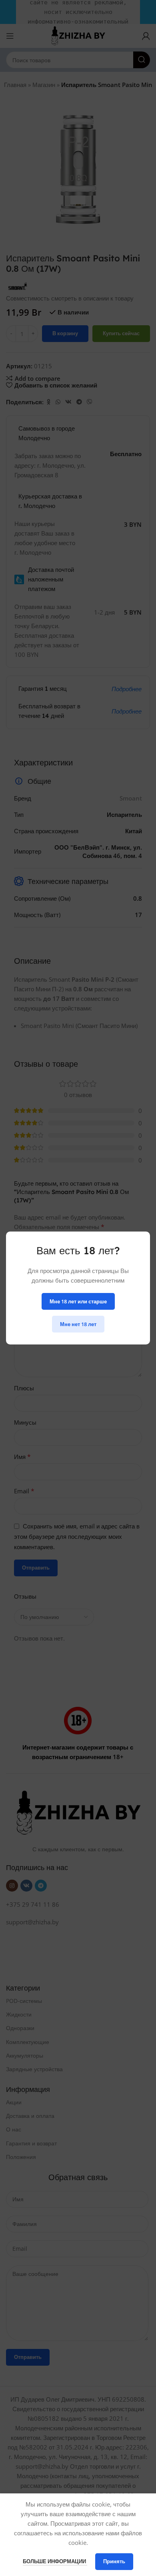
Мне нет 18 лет (78, 1324)
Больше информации (55, 2561)
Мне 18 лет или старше (78, 1301)
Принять (114, 2561)
